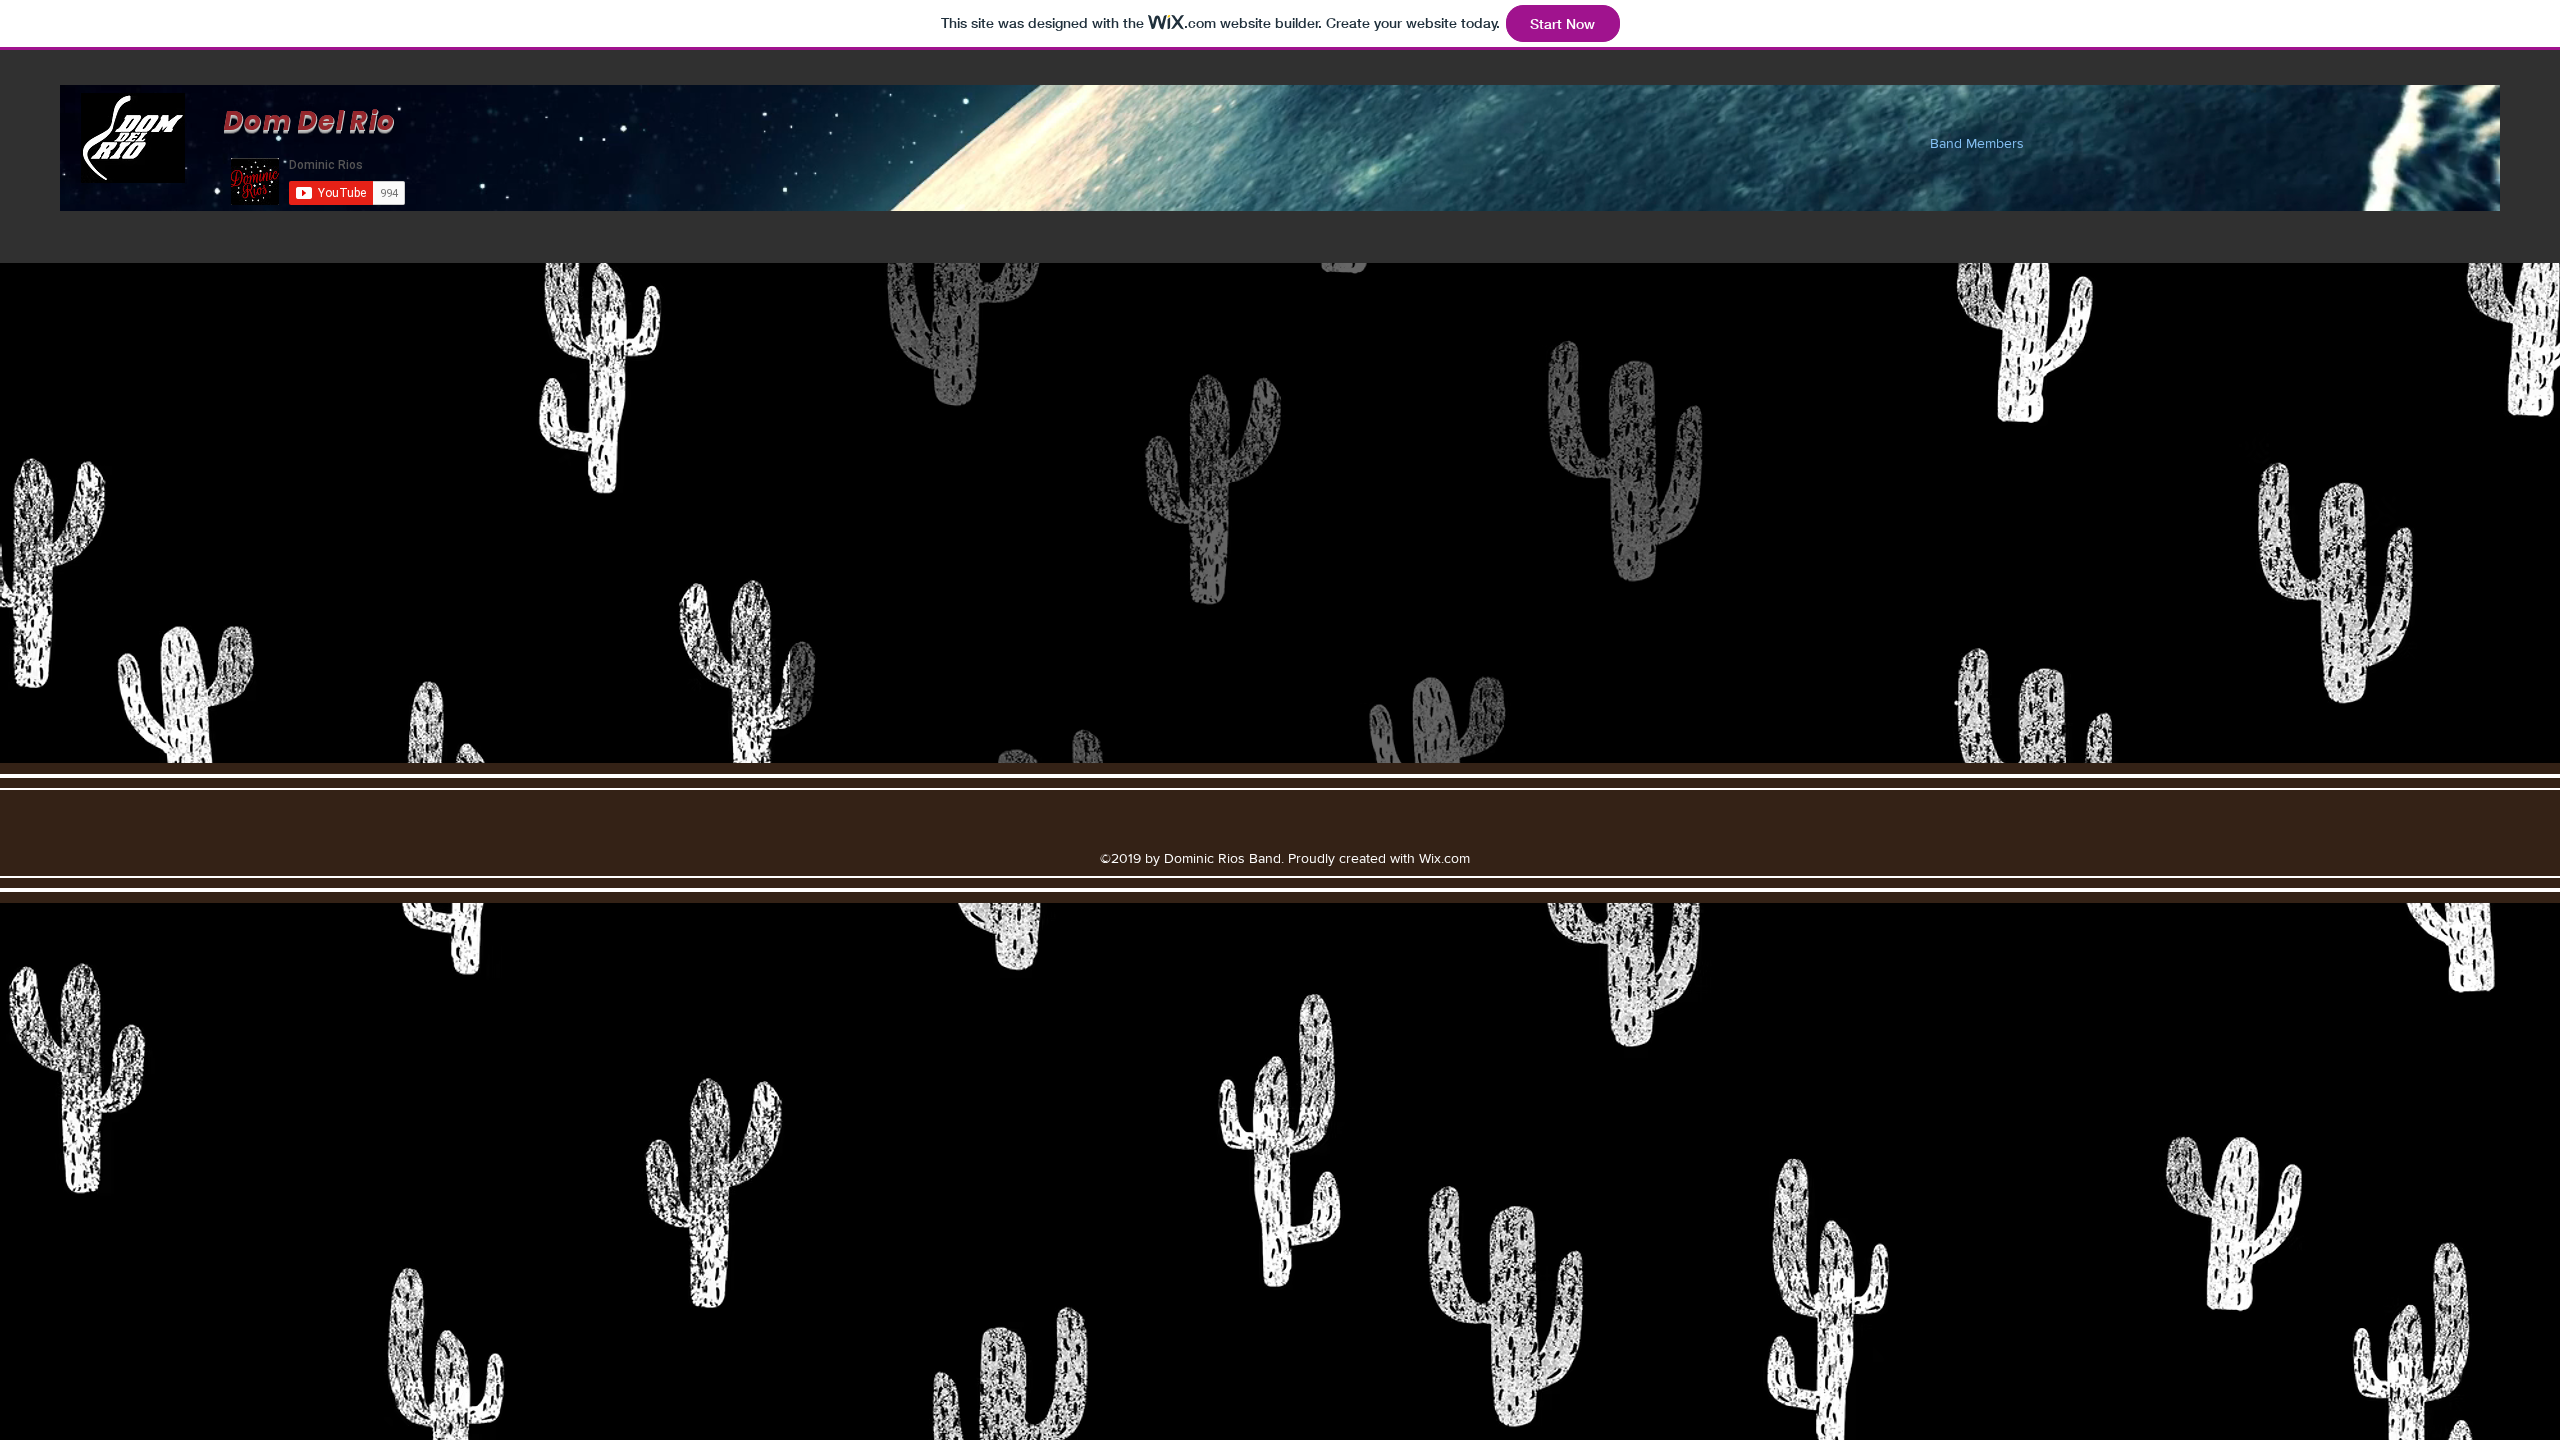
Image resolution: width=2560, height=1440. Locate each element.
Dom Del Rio (309, 121)
